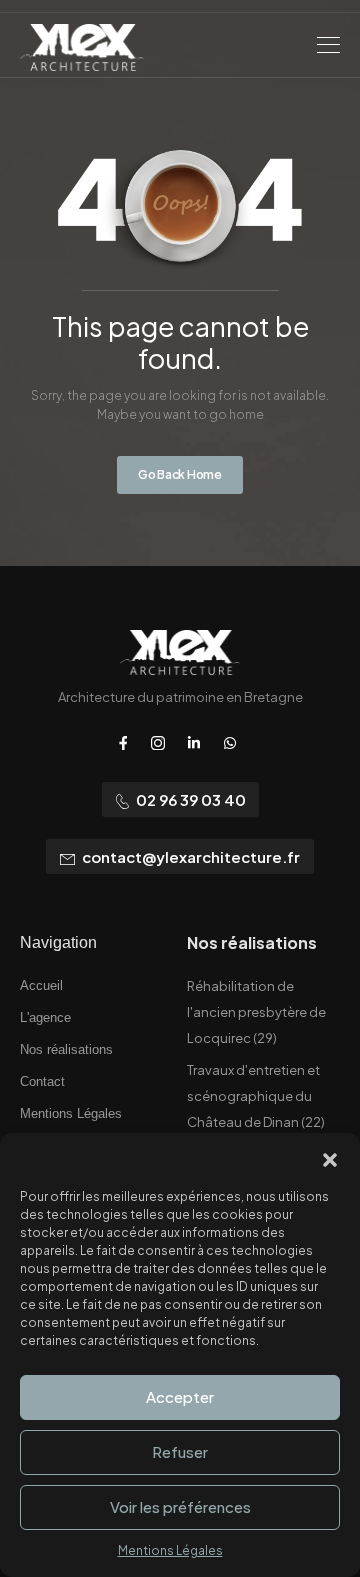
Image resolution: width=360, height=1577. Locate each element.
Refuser (180, 1451)
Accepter (180, 1396)
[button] (330, 1158)
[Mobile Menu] (328, 45)
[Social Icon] (123, 743)
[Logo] (82, 47)
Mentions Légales (170, 1550)
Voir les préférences (180, 1506)
